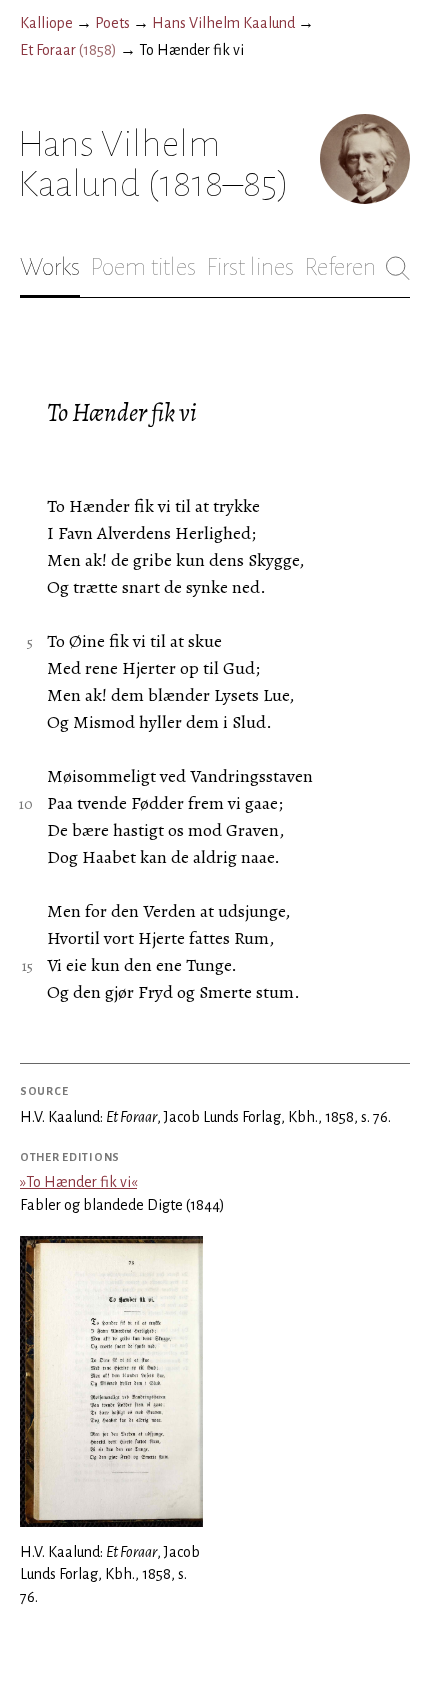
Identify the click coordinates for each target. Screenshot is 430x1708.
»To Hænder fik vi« (78, 1182)
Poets (112, 23)
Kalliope (46, 23)
